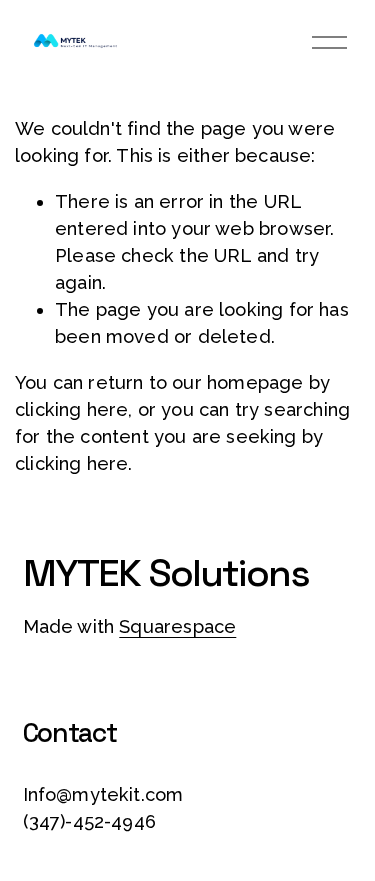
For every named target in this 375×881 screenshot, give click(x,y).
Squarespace (177, 626)
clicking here (71, 409)
